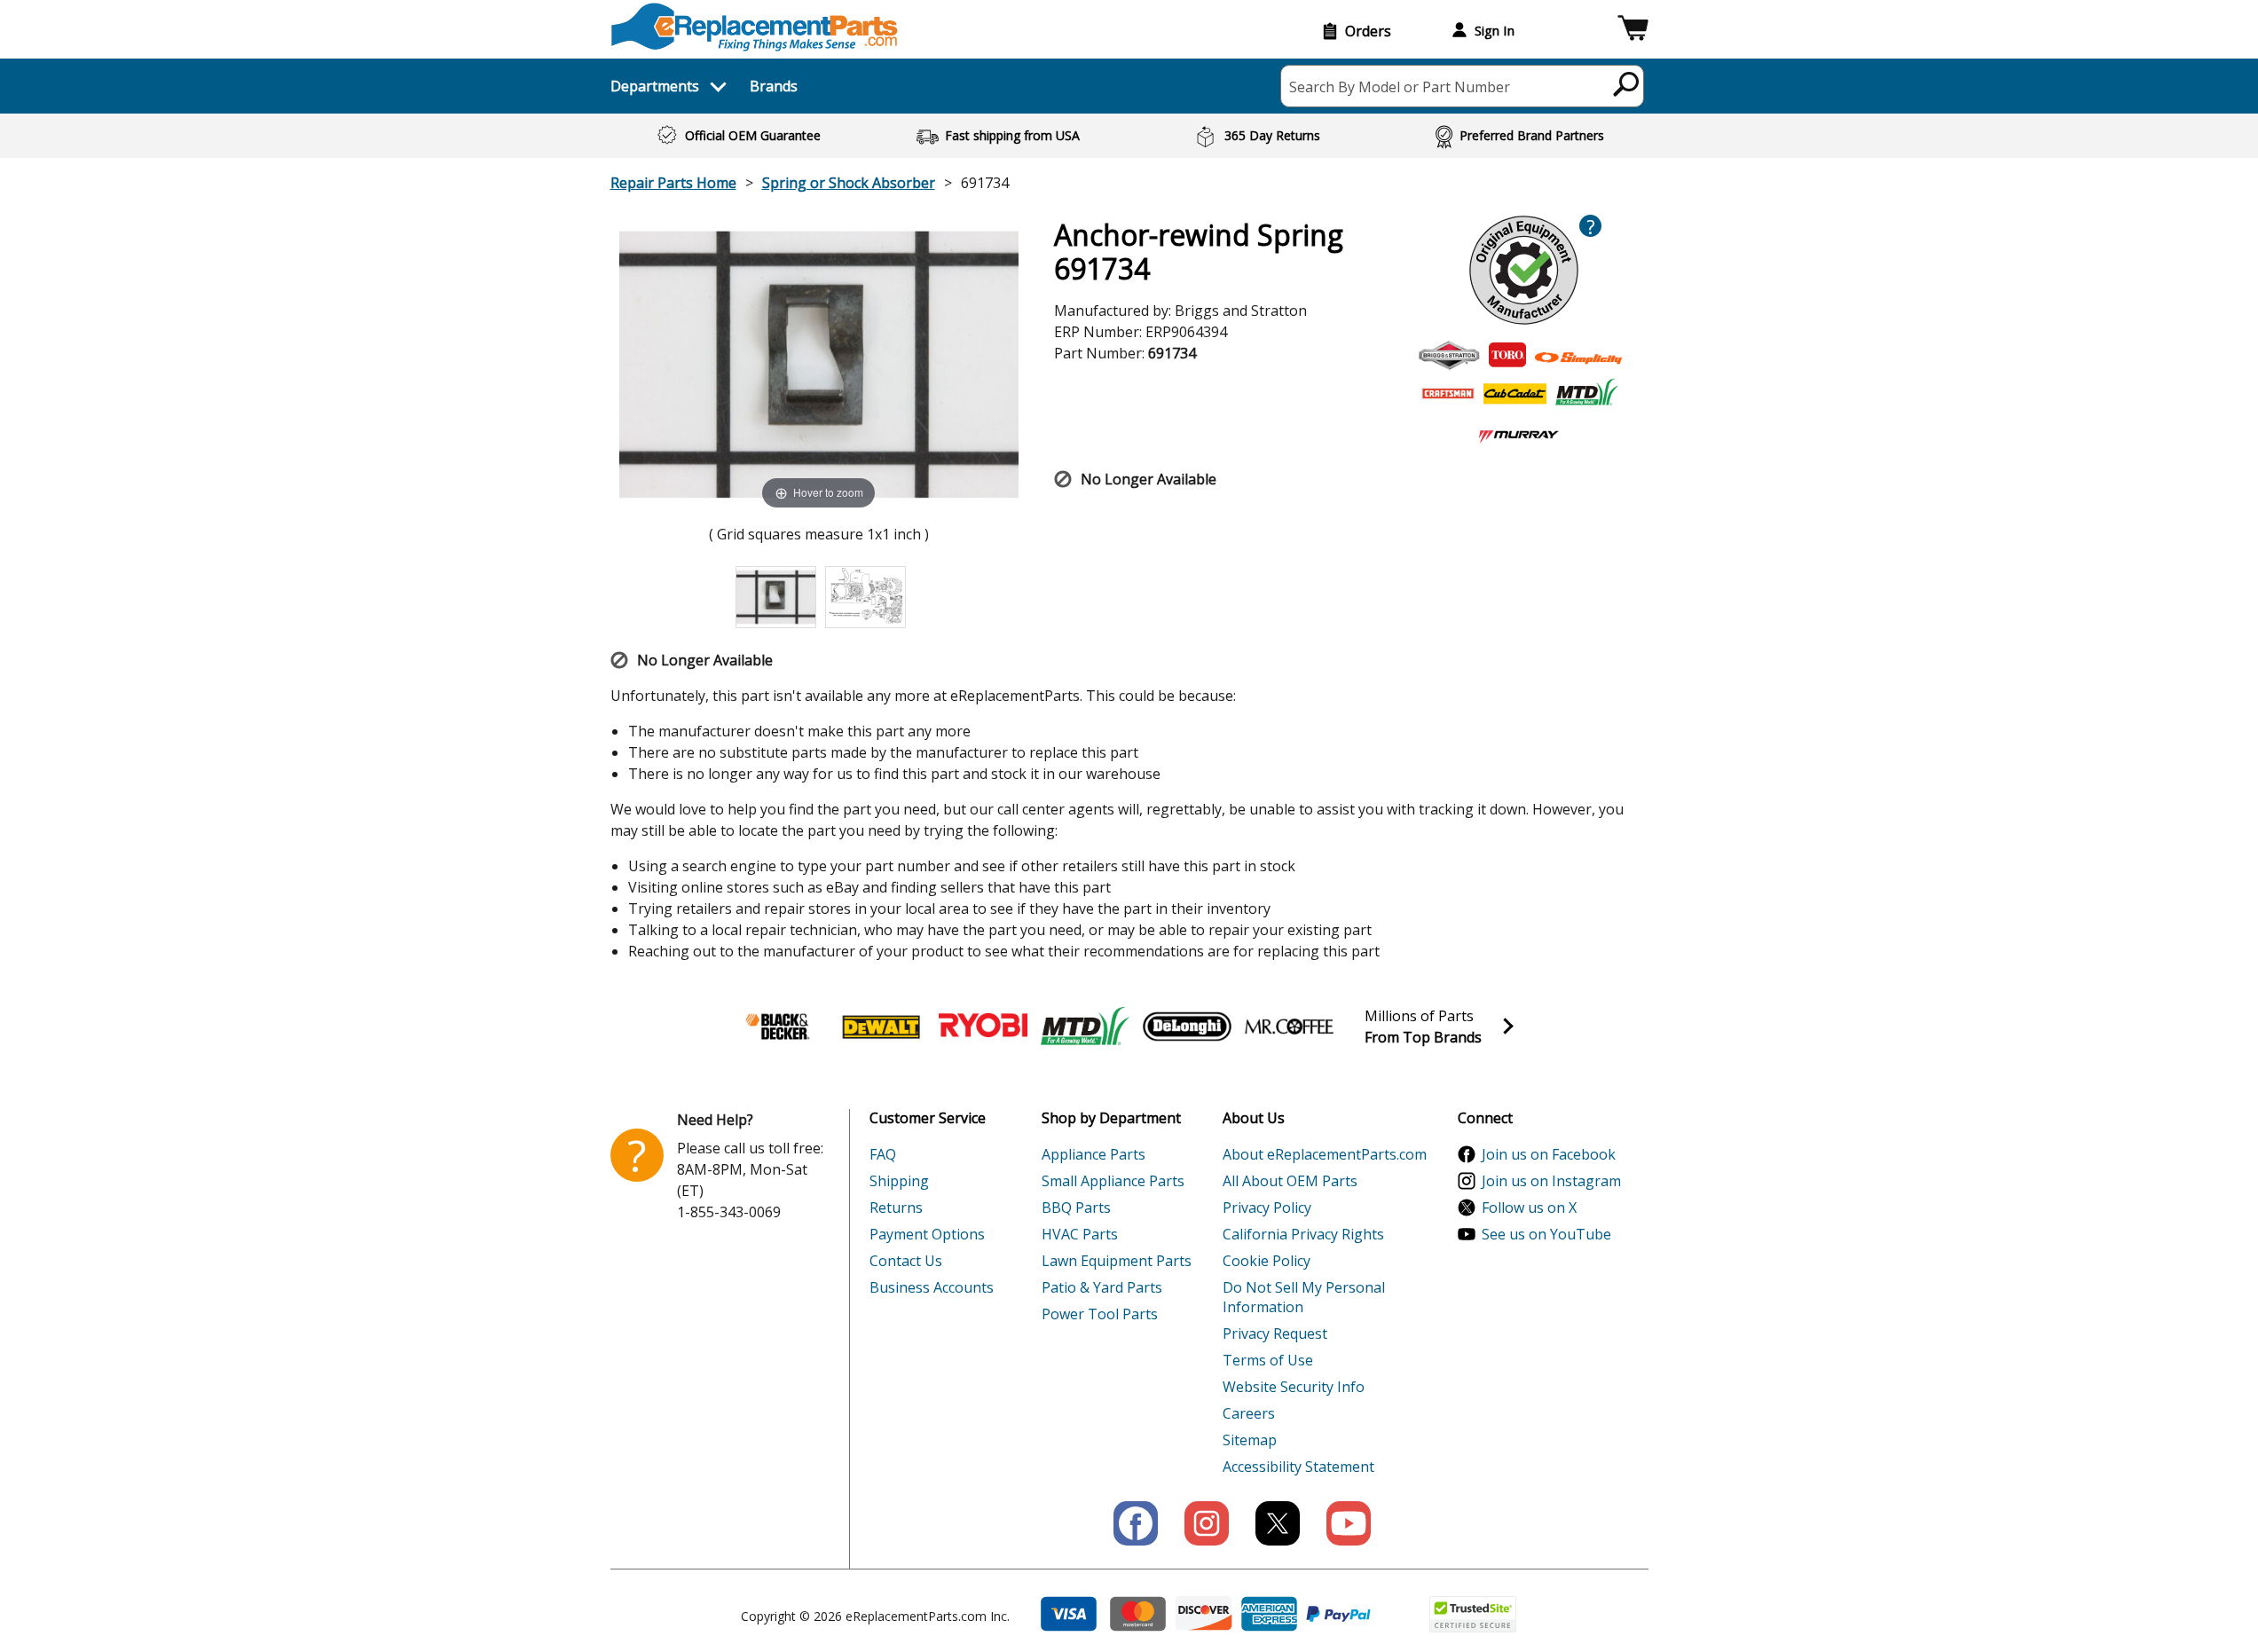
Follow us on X (1529, 1208)
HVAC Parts (1080, 1234)
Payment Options (927, 1234)
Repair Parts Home (673, 183)
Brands (774, 86)
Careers (1249, 1413)
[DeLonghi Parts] (1187, 1027)
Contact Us (906, 1261)
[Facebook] (1136, 1523)
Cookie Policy (1267, 1261)
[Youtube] (1349, 1523)
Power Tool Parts (1100, 1314)
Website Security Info (1294, 1387)
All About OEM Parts (1290, 1181)
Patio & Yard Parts (1102, 1287)
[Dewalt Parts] (881, 1027)
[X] (1278, 1523)
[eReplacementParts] (755, 27)
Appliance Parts (1094, 1154)
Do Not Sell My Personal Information (1304, 1297)
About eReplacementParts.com (1325, 1154)
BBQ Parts (1076, 1208)
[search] (1627, 83)
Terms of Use (1268, 1360)
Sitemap (1250, 1440)
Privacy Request (1275, 1333)
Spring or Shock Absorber (849, 183)
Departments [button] (655, 86)
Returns (896, 1208)
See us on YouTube (1546, 1234)
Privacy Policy (1267, 1208)
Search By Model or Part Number (1400, 87)
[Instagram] (1207, 1523)
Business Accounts (932, 1287)
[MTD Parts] (1085, 1027)
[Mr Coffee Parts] (1289, 1027)
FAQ (883, 1154)
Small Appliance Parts (1113, 1181)
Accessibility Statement (1298, 1467)
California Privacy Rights (1303, 1234)
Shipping (899, 1181)
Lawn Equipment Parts (1117, 1261)
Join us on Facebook (1549, 1154)
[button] (1633, 31)
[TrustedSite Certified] (1473, 1614)
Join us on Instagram (1551, 1181)
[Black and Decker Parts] (779, 1027)
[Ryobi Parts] (983, 1027)
